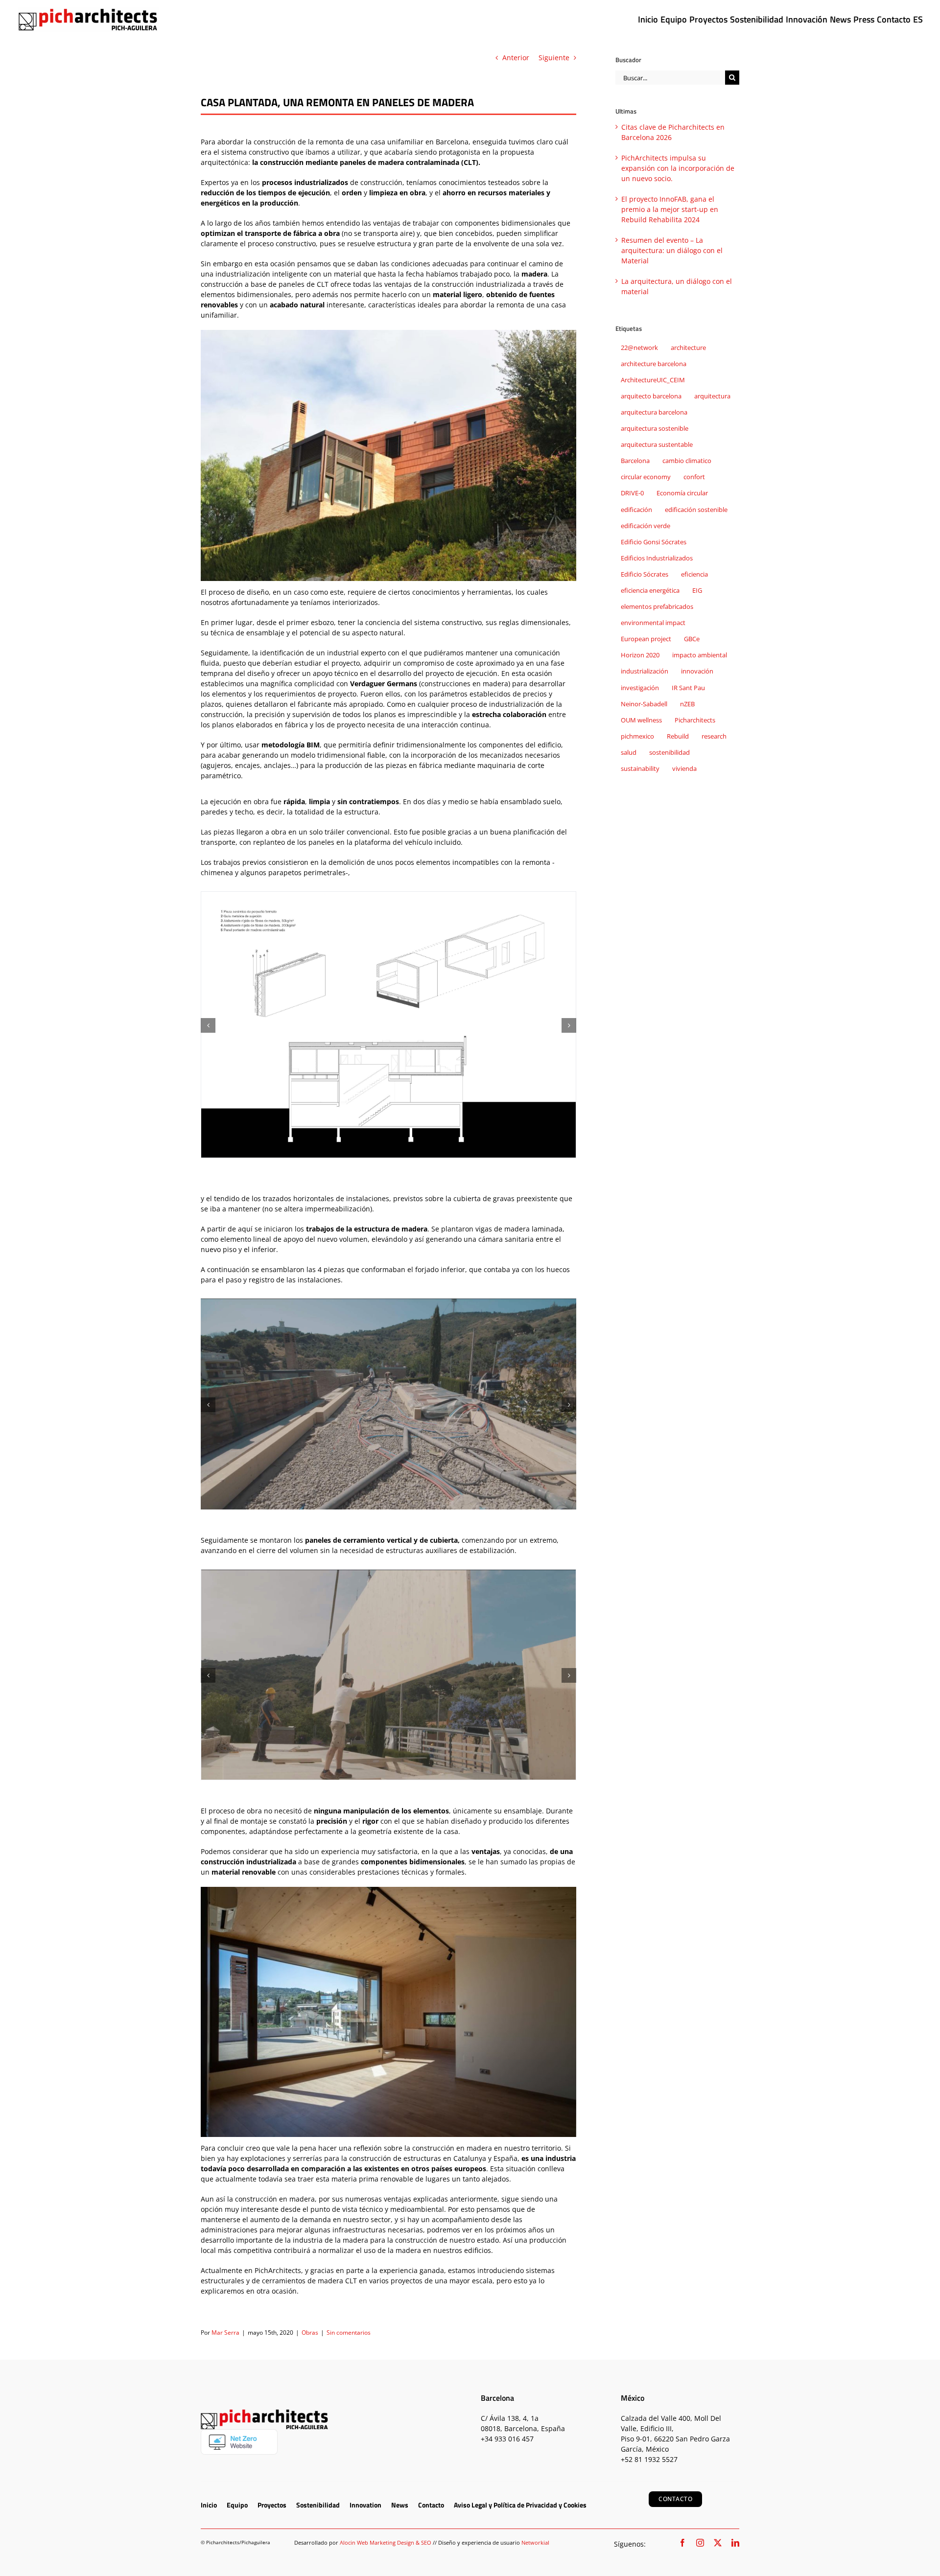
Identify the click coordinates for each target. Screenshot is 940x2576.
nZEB (687, 704)
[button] (208, 1025)
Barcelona (635, 461)
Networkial (535, 2542)
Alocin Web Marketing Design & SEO (386, 2542)
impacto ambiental (700, 655)
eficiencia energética (650, 591)
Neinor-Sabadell (644, 704)
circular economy (646, 477)
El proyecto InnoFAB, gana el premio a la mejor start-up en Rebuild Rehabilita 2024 (670, 209)
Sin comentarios (349, 2332)
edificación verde (646, 526)
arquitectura (712, 396)
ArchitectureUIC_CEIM (653, 380)
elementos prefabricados (657, 607)
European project (646, 639)
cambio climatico (687, 461)
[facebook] (682, 2543)
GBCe (692, 639)
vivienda (684, 769)
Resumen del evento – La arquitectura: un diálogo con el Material (672, 250)
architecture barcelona (654, 364)
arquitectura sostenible (655, 429)
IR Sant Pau (688, 688)
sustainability (640, 769)
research (714, 736)
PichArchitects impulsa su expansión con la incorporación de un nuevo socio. (678, 168)
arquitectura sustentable (657, 445)
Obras (310, 2332)
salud (629, 753)
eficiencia (694, 574)
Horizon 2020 (640, 655)
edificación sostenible (696, 510)
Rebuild (678, 736)
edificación (636, 510)
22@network (639, 348)
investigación (640, 688)
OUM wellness (641, 720)
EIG (697, 591)
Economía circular (682, 493)
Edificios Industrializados (657, 558)
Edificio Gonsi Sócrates (654, 542)
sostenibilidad (670, 753)
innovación (697, 671)
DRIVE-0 (632, 493)
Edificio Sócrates (645, 574)
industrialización (645, 671)
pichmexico (637, 736)
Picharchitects (695, 720)
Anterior (516, 58)
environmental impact (653, 623)
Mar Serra (225, 2332)
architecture (688, 348)
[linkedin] (735, 2543)
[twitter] (718, 2543)
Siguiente (554, 58)
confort (694, 477)
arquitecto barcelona (651, 396)
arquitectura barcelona (654, 412)
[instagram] (700, 2543)
